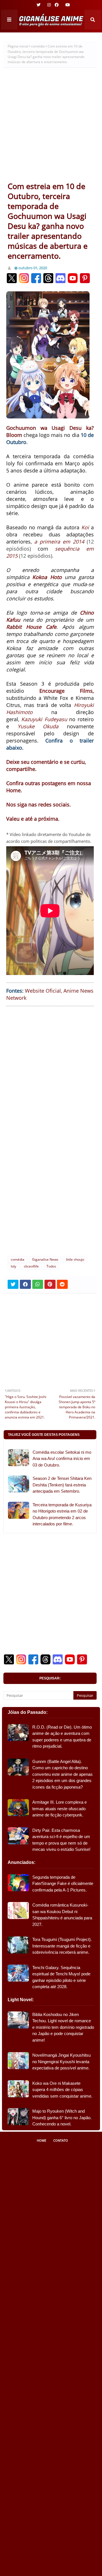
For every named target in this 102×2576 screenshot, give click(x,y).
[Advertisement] (51, 127)
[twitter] (39, 5)
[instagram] (49, 5)
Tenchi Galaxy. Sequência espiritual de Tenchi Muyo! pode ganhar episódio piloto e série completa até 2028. (61, 1977)
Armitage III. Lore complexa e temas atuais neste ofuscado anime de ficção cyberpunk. (59, 1808)
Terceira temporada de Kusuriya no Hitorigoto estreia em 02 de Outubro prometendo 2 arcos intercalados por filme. (62, 1514)
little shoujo (75, 1259)
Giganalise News (45, 1259)
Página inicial (18, 46)
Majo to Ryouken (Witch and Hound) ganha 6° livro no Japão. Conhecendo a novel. (62, 2117)
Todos (51, 1266)
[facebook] (57, 5)
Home (42, 2140)
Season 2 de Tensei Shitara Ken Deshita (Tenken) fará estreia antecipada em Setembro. (62, 1485)
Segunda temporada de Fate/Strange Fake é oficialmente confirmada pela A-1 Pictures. (63, 1884)
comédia (38, 46)
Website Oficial (43, 991)
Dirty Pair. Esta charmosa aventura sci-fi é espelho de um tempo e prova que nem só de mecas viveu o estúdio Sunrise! (61, 1840)
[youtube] (67, 5)
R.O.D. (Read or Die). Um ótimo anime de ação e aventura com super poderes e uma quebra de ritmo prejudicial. (62, 1737)
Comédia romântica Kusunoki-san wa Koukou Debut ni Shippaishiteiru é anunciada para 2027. (62, 1915)
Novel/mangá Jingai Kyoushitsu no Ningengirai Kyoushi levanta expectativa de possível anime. (61, 2061)
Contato (61, 2140)
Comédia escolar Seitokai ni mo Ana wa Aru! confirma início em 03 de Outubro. (62, 1459)
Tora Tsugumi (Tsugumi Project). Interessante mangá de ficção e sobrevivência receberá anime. (62, 1946)
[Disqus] (50, 1176)
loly (13, 1266)
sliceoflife (31, 1266)
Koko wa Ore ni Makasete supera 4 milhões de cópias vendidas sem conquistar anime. (62, 2090)
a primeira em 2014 (59, 542)
